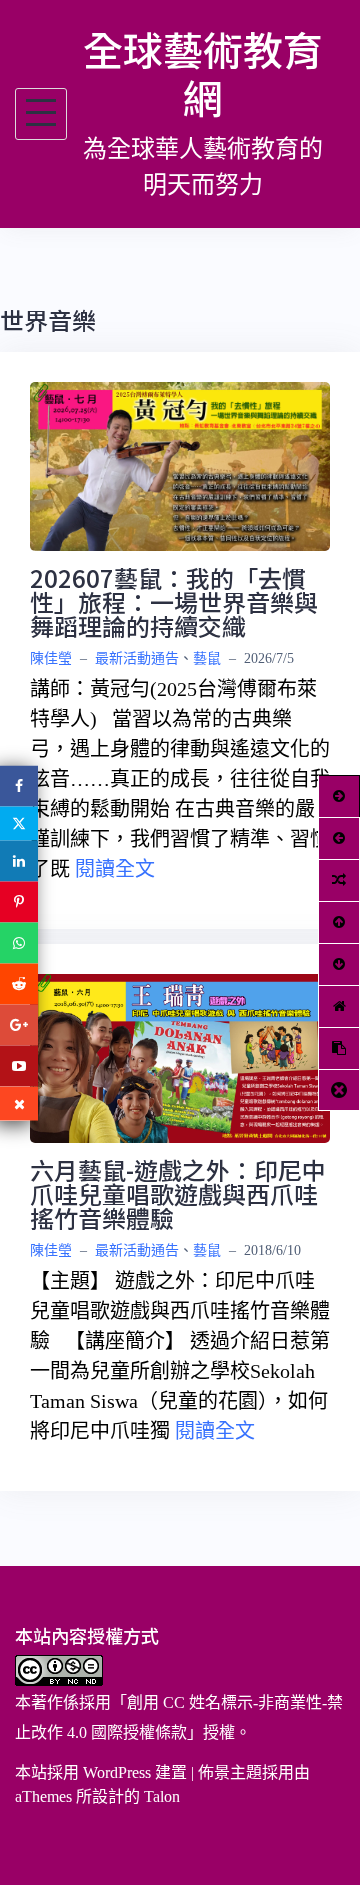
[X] (19, 823)
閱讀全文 (115, 869)
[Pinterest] (19, 901)
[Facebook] (19, 785)
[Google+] (19, 1024)
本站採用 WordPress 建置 (101, 1772)
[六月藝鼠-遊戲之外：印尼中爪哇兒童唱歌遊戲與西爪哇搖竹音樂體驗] (180, 1056)
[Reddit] (19, 983)
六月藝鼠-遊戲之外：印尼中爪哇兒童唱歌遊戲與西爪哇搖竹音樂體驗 (178, 1193)
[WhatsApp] (19, 942)
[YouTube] (19, 1065)
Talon (162, 1796)
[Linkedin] (19, 860)
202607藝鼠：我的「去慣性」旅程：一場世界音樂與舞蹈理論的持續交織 (174, 601)
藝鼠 (207, 658)
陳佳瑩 (51, 658)
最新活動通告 (137, 658)
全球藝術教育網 (203, 73)
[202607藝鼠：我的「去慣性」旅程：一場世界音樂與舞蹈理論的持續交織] (180, 464)
